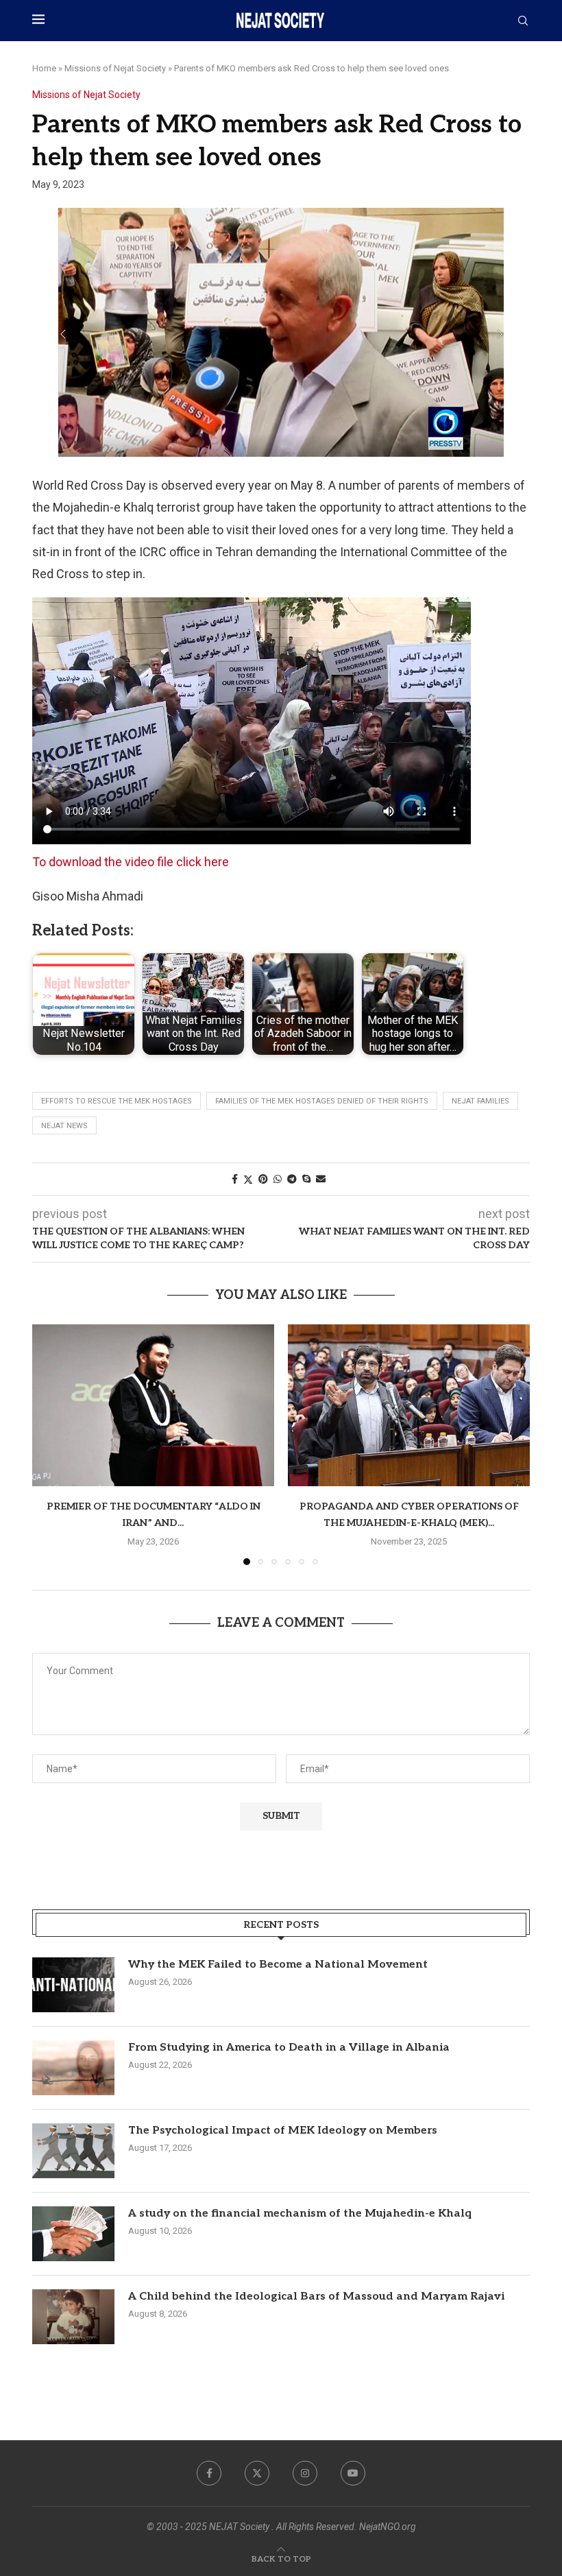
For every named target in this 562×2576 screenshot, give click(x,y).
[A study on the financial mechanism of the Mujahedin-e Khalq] (73, 2234)
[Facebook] (209, 2473)
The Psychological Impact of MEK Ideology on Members (283, 2131)
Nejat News (64, 1126)
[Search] (523, 21)
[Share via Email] (321, 1179)
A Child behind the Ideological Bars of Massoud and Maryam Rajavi (316, 2297)
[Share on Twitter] (248, 1179)
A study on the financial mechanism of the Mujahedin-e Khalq (300, 2214)
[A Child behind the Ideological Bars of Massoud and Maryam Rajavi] (73, 2317)
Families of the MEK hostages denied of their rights (322, 1101)
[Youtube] (353, 2473)
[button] (51, 1444)
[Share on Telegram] (292, 1179)
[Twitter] (257, 2473)
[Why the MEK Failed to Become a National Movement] (73, 1985)
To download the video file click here (131, 862)
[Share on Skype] (306, 1179)
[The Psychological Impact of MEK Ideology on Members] (73, 2151)
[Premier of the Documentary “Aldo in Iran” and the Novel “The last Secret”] (153, 1405)
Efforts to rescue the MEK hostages (117, 1101)
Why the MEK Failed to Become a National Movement (278, 1965)
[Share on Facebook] (235, 1179)
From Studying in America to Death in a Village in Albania (289, 2048)
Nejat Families (480, 1101)
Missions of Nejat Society (115, 68)
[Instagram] (305, 2473)
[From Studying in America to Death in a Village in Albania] (73, 2068)
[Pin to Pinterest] (263, 1179)
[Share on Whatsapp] (278, 1179)
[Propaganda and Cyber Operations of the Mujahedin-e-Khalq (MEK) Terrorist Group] (409, 1405)
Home (44, 68)
